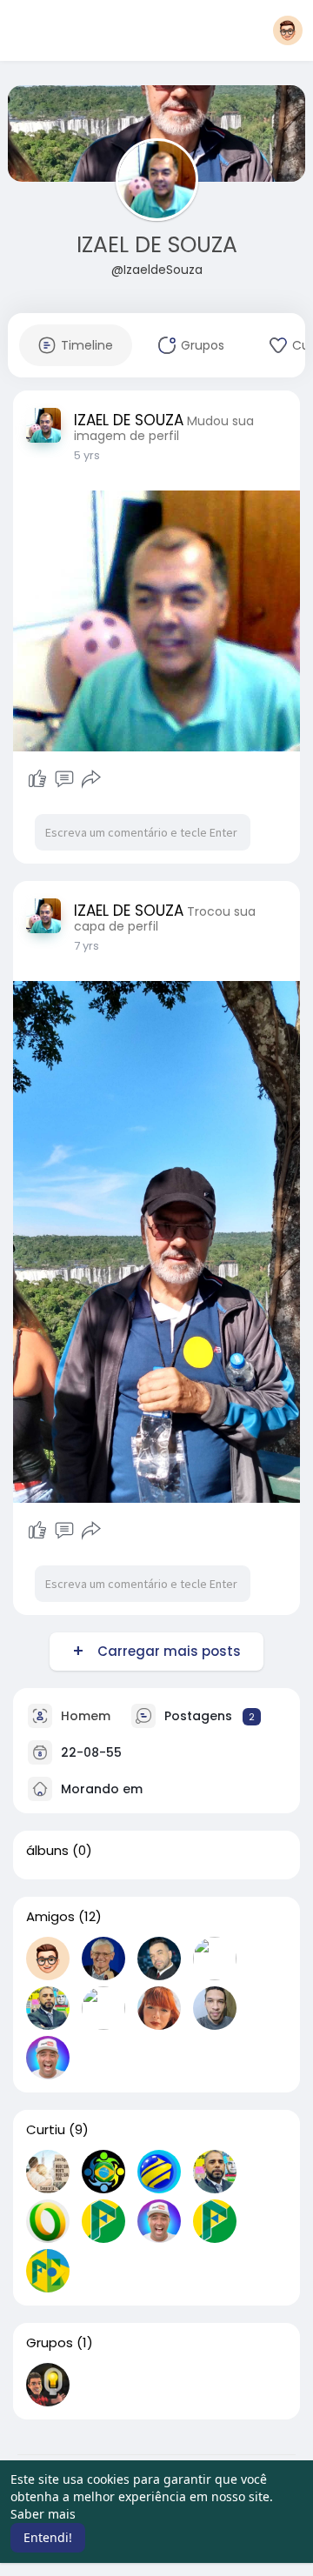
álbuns (47, 1851)
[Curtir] (37, 779)
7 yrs (87, 946)
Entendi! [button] (48, 2537)
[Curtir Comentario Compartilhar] (64, 779)
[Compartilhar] (91, 779)
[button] (288, 30)
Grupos (50, 2343)
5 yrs (87, 455)
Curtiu (46, 2130)
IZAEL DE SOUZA (157, 245)
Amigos (50, 1917)
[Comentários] (64, 779)
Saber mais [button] (43, 2514)
